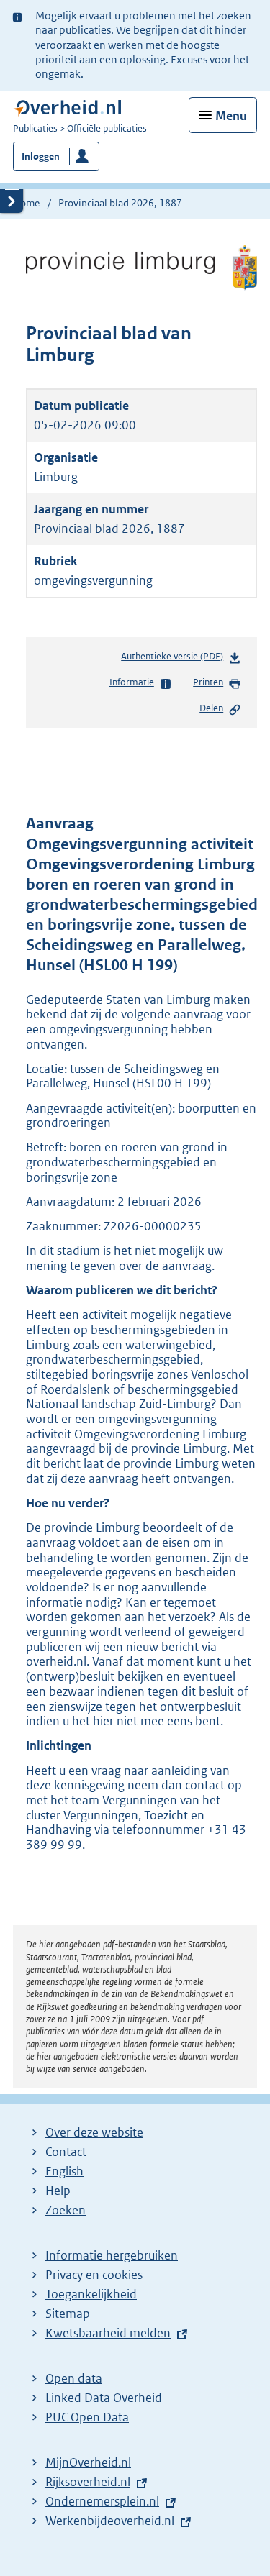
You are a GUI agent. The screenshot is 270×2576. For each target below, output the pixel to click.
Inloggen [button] (41, 156)
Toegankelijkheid (91, 2294)
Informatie (132, 682)
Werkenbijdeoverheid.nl (110, 2521)
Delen (211, 708)
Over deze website (94, 2132)
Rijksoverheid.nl (88, 2482)
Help (58, 2191)
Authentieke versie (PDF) (175, 660)
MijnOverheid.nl (88, 2462)
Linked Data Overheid (104, 2398)
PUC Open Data (87, 2417)
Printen (208, 682)
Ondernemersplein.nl (102, 2501)
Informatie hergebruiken (112, 2255)
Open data (74, 2378)
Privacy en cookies (94, 2275)
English (64, 2171)
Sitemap (68, 2314)
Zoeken (66, 2210)
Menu (231, 116)
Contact (66, 2152)
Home (26, 203)
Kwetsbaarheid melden (108, 2333)
